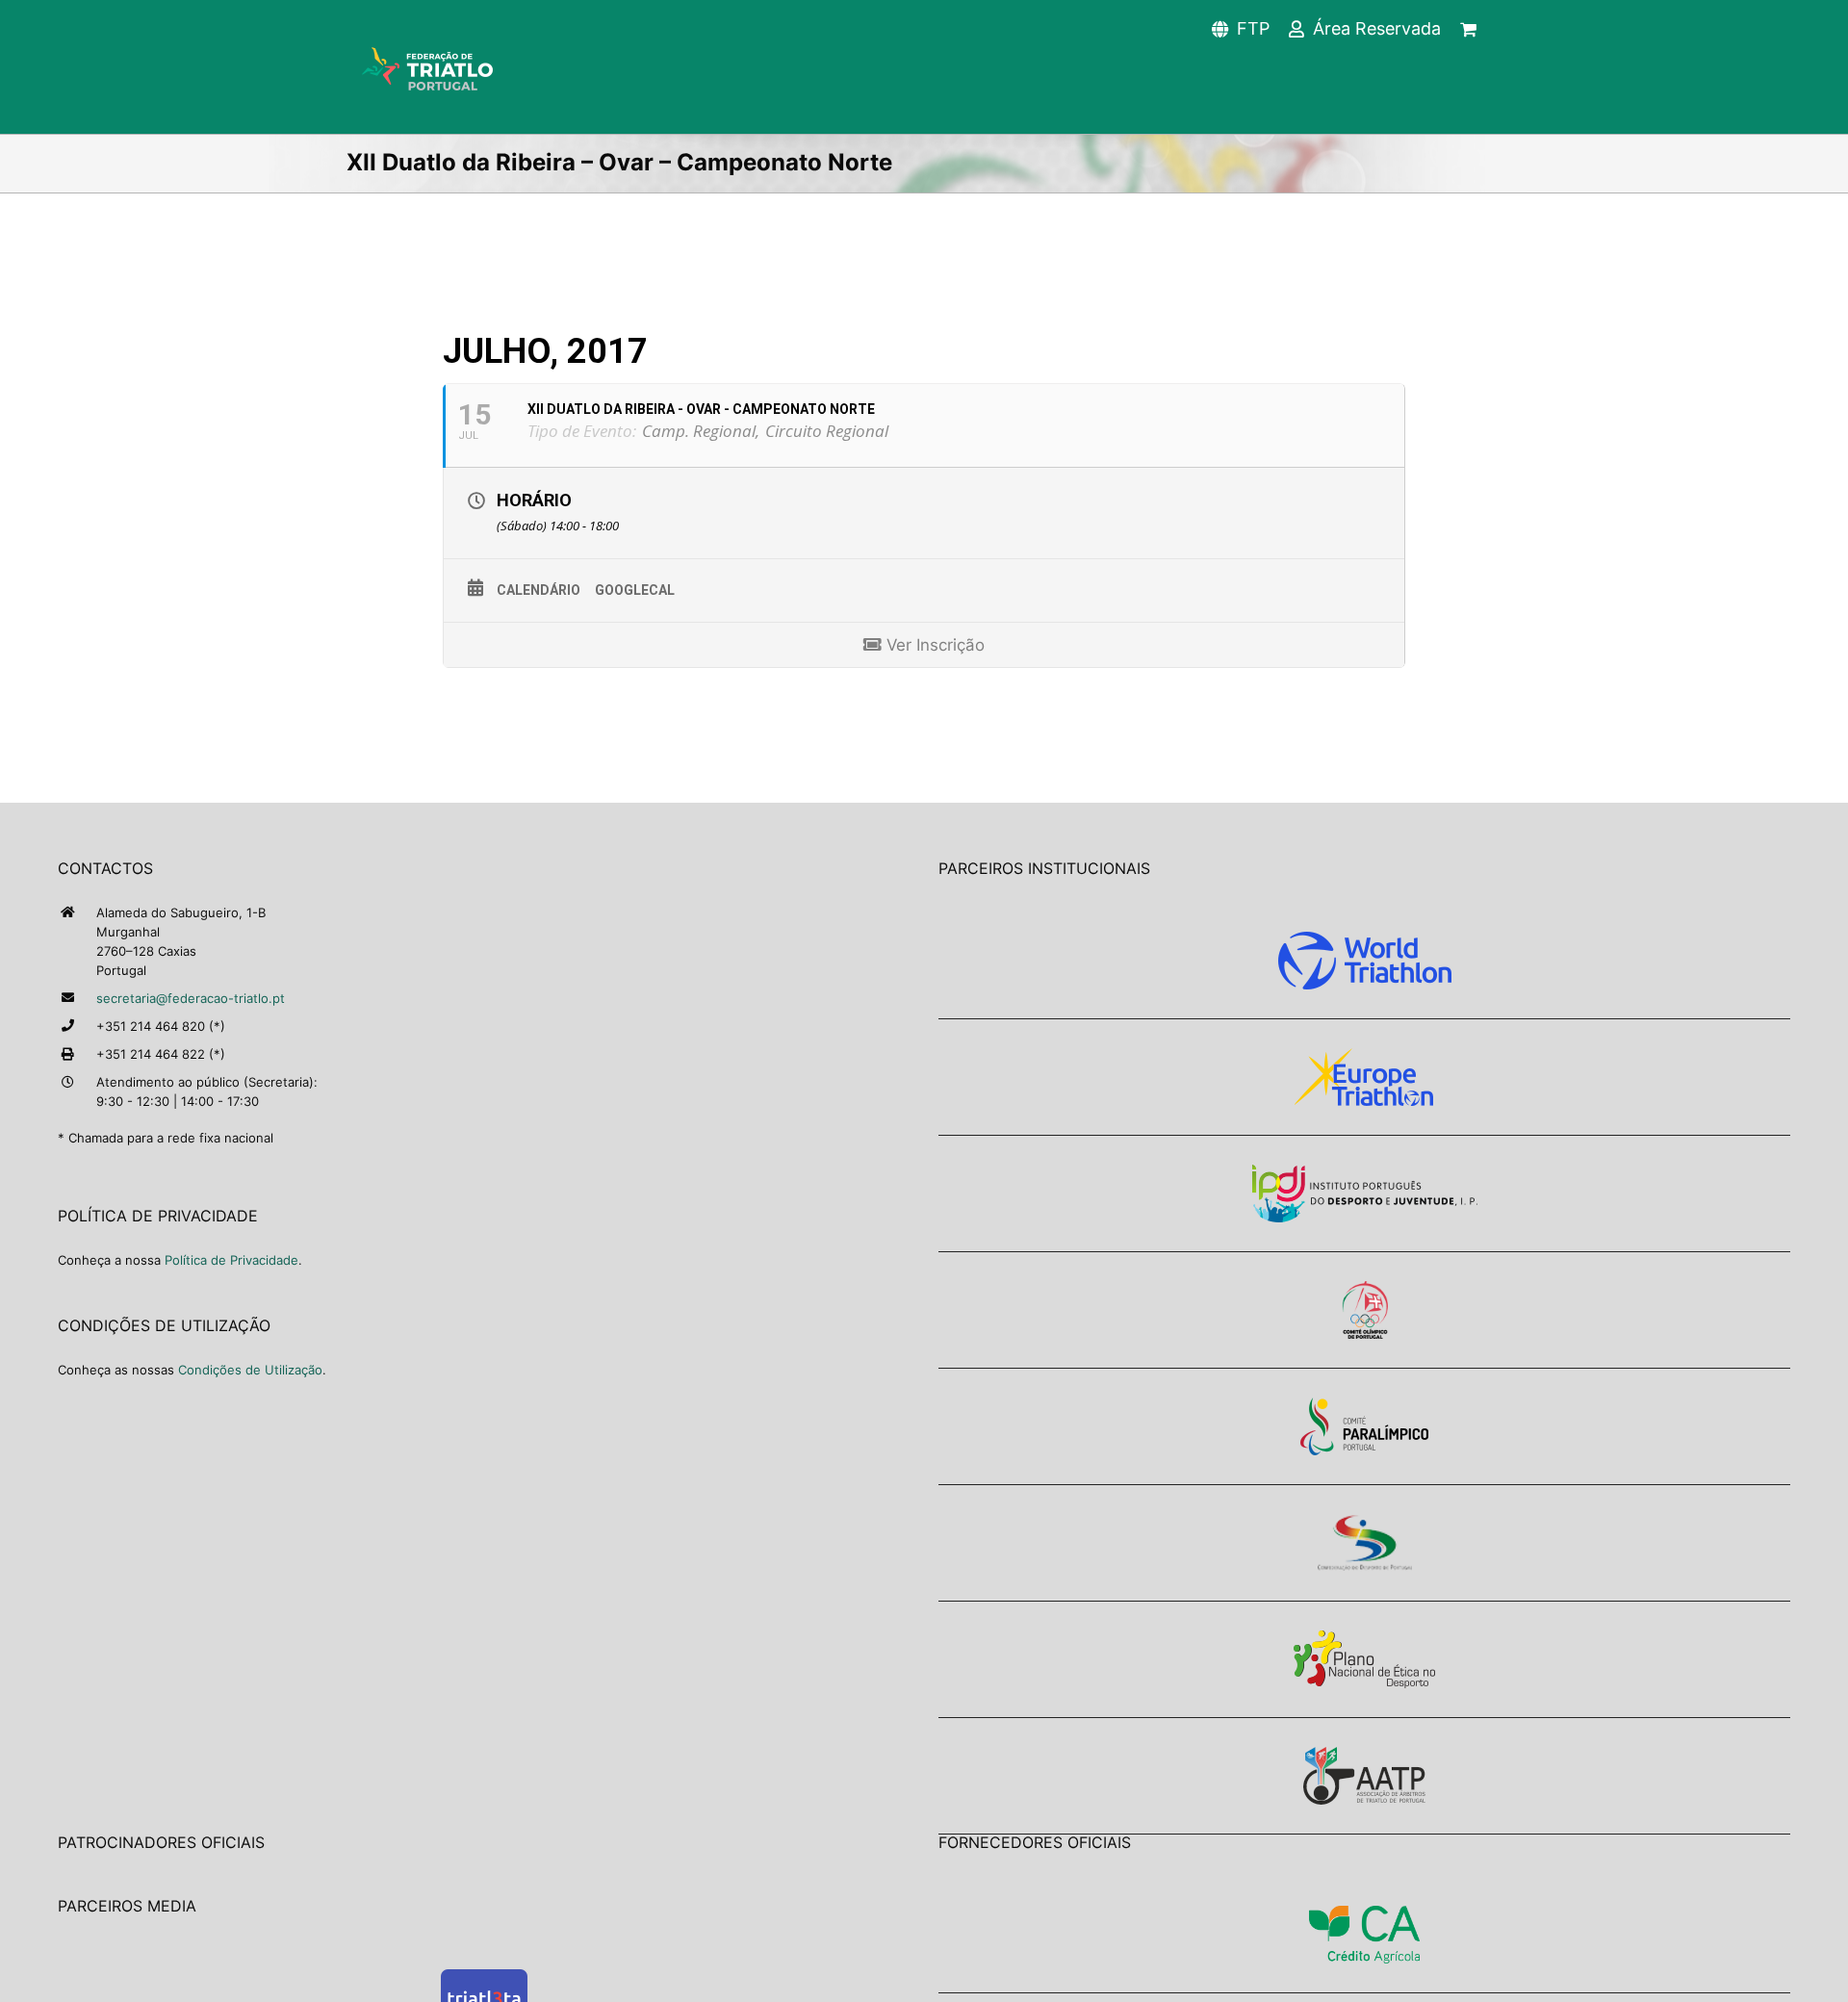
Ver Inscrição (933, 645)
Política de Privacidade (231, 1260)
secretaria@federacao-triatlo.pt (191, 998)
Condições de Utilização (250, 1370)
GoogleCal (635, 590)
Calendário (539, 590)
